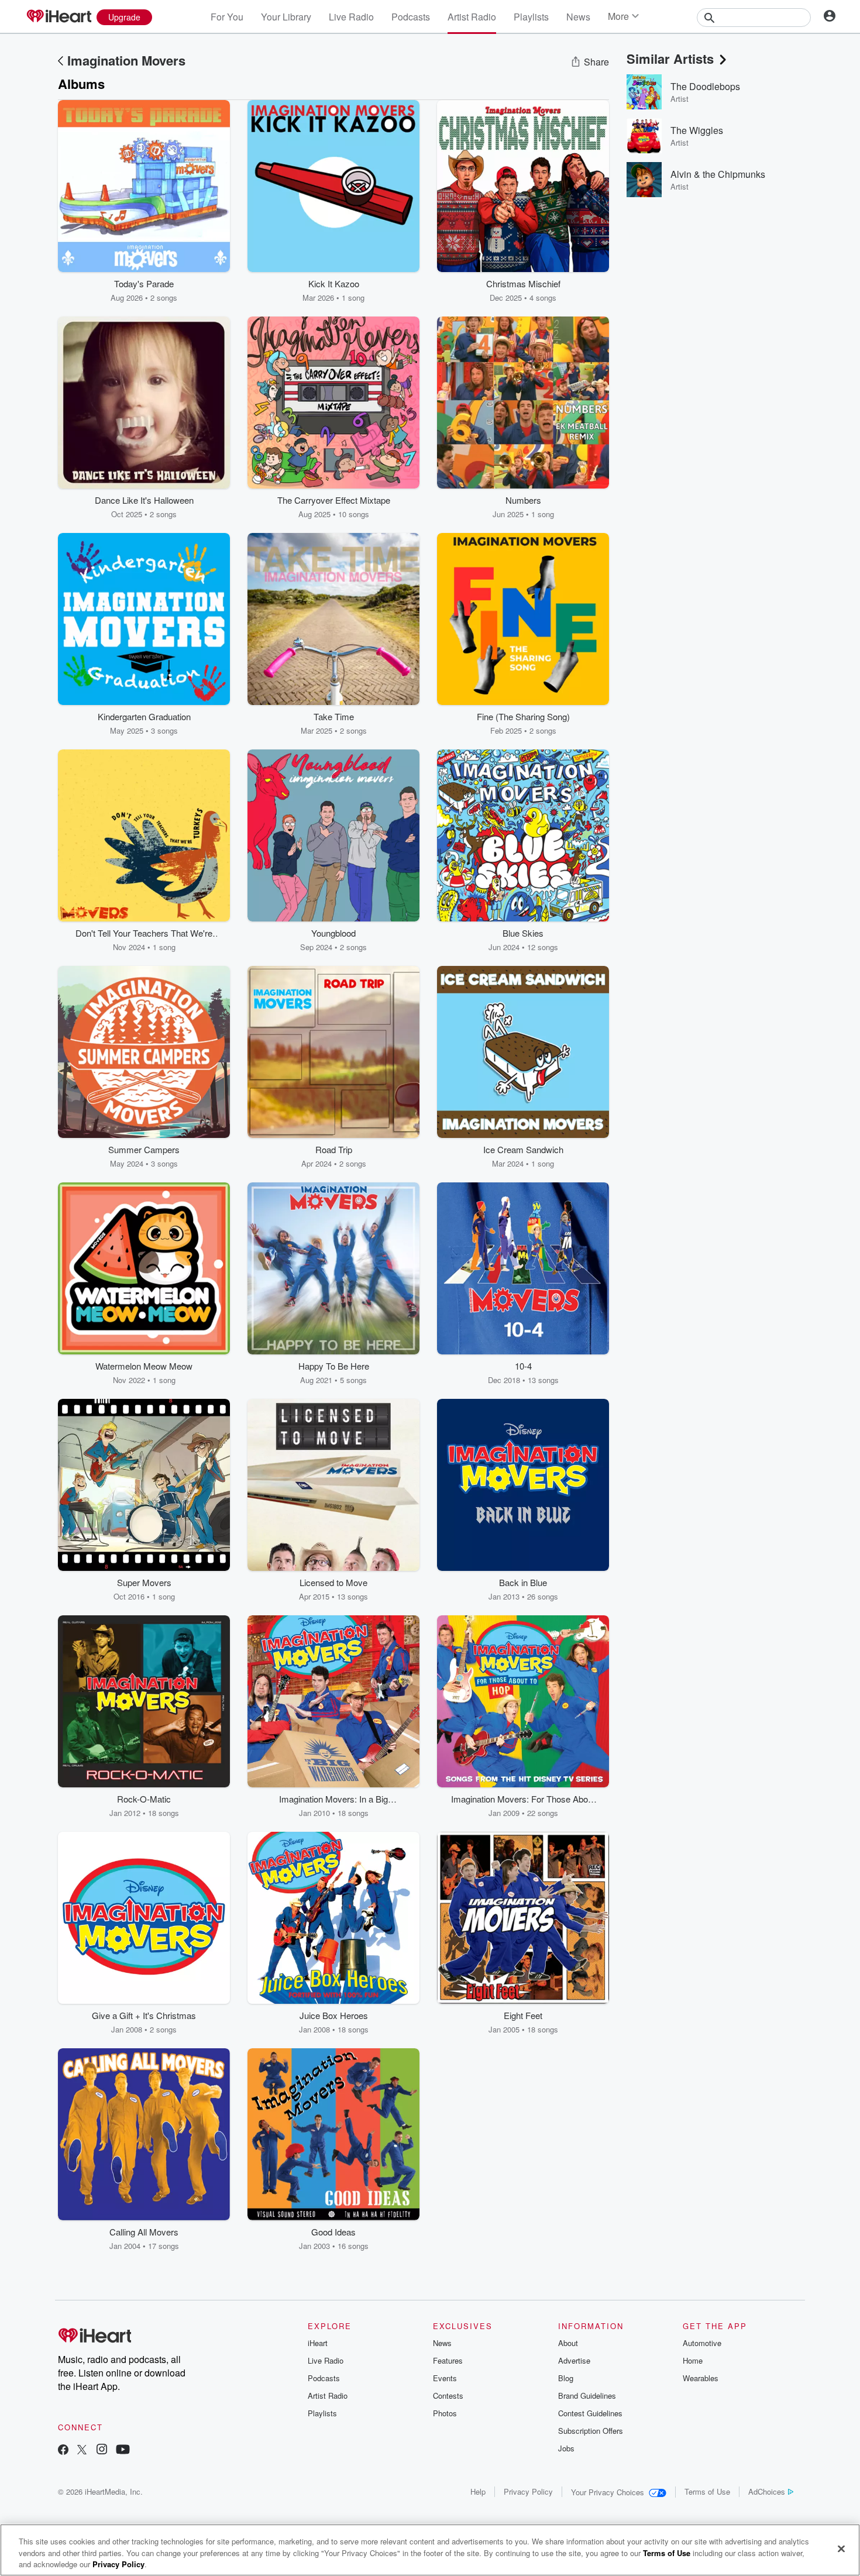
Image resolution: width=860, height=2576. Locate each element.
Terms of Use (707, 2491)
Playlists (531, 17)
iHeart (318, 2343)
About (568, 2343)
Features (448, 2360)
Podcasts (411, 17)
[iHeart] (59, 17)
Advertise (574, 2360)
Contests (448, 2396)
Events (445, 2378)
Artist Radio (472, 17)
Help (478, 2491)
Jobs (566, 2448)
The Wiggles (697, 130)
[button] (212, 286)
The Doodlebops (705, 86)
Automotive (702, 2343)
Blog (566, 2378)
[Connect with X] (82, 2451)
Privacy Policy (528, 2491)
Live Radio (351, 17)
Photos (445, 2413)
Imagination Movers (126, 60)
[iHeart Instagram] (102, 2451)
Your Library (286, 17)
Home (693, 2360)
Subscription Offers (591, 2431)
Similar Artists (670, 59)
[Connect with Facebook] (63, 2451)
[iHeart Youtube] (123, 2451)
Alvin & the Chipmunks (718, 174)
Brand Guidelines (587, 2396)
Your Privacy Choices (608, 2492)
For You (227, 17)
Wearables (701, 2378)
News (578, 17)
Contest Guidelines (590, 2413)
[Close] (841, 2549)
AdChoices (767, 2491)
